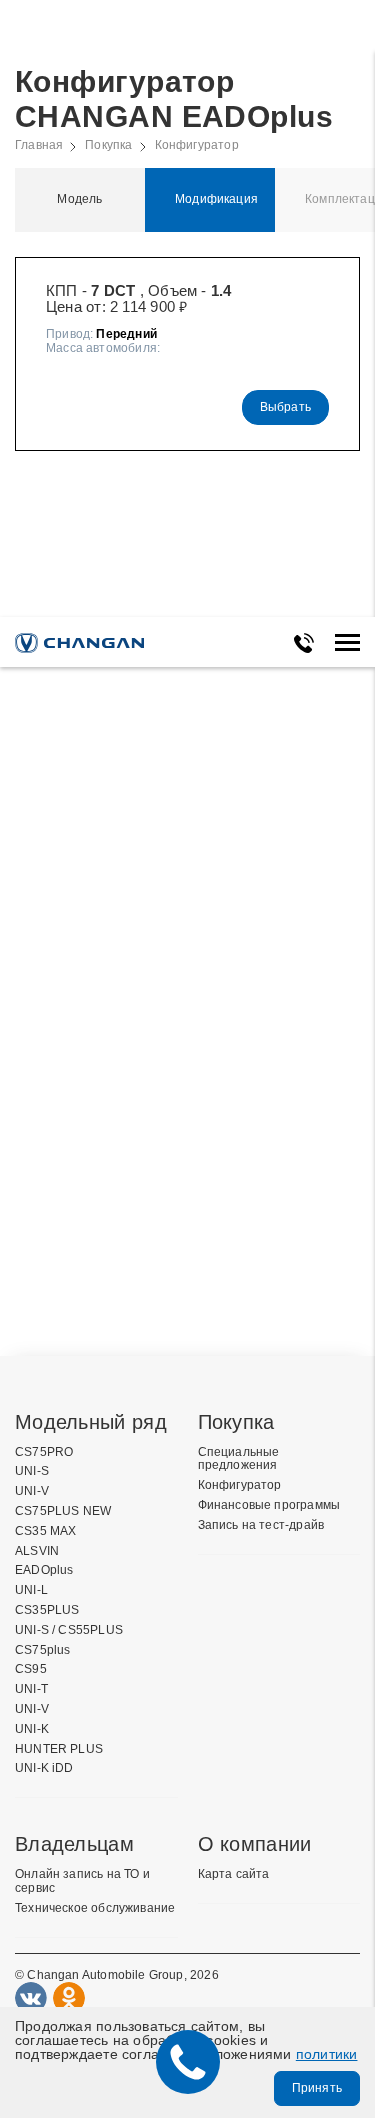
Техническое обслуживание (95, 1908)
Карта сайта (234, 1874)
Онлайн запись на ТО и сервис (82, 1881)
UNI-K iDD (44, 1768)
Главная (39, 145)
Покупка (108, 145)
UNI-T (31, 1689)
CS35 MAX (45, 1531)
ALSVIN (37, 1551)
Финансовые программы (269, 1505)
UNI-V (32, 1491)
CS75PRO (44, 1452)
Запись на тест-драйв (261, 1525)
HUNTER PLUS (59, 1749)
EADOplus (44, 1570)
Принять (317, 2088)
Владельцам (74, 1844)
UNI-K (32, 1729)
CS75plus (42, 1650)
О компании (255, 1844)
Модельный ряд (91, 1422)
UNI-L (31, 1590)
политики (327, 2054)
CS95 (31, 1669)
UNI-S (32, 1471)
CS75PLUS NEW (63, 1511)
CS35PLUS (47, 1610)
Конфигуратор (197, 145)
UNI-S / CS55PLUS (69, 1630)
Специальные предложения (239, 1459)
